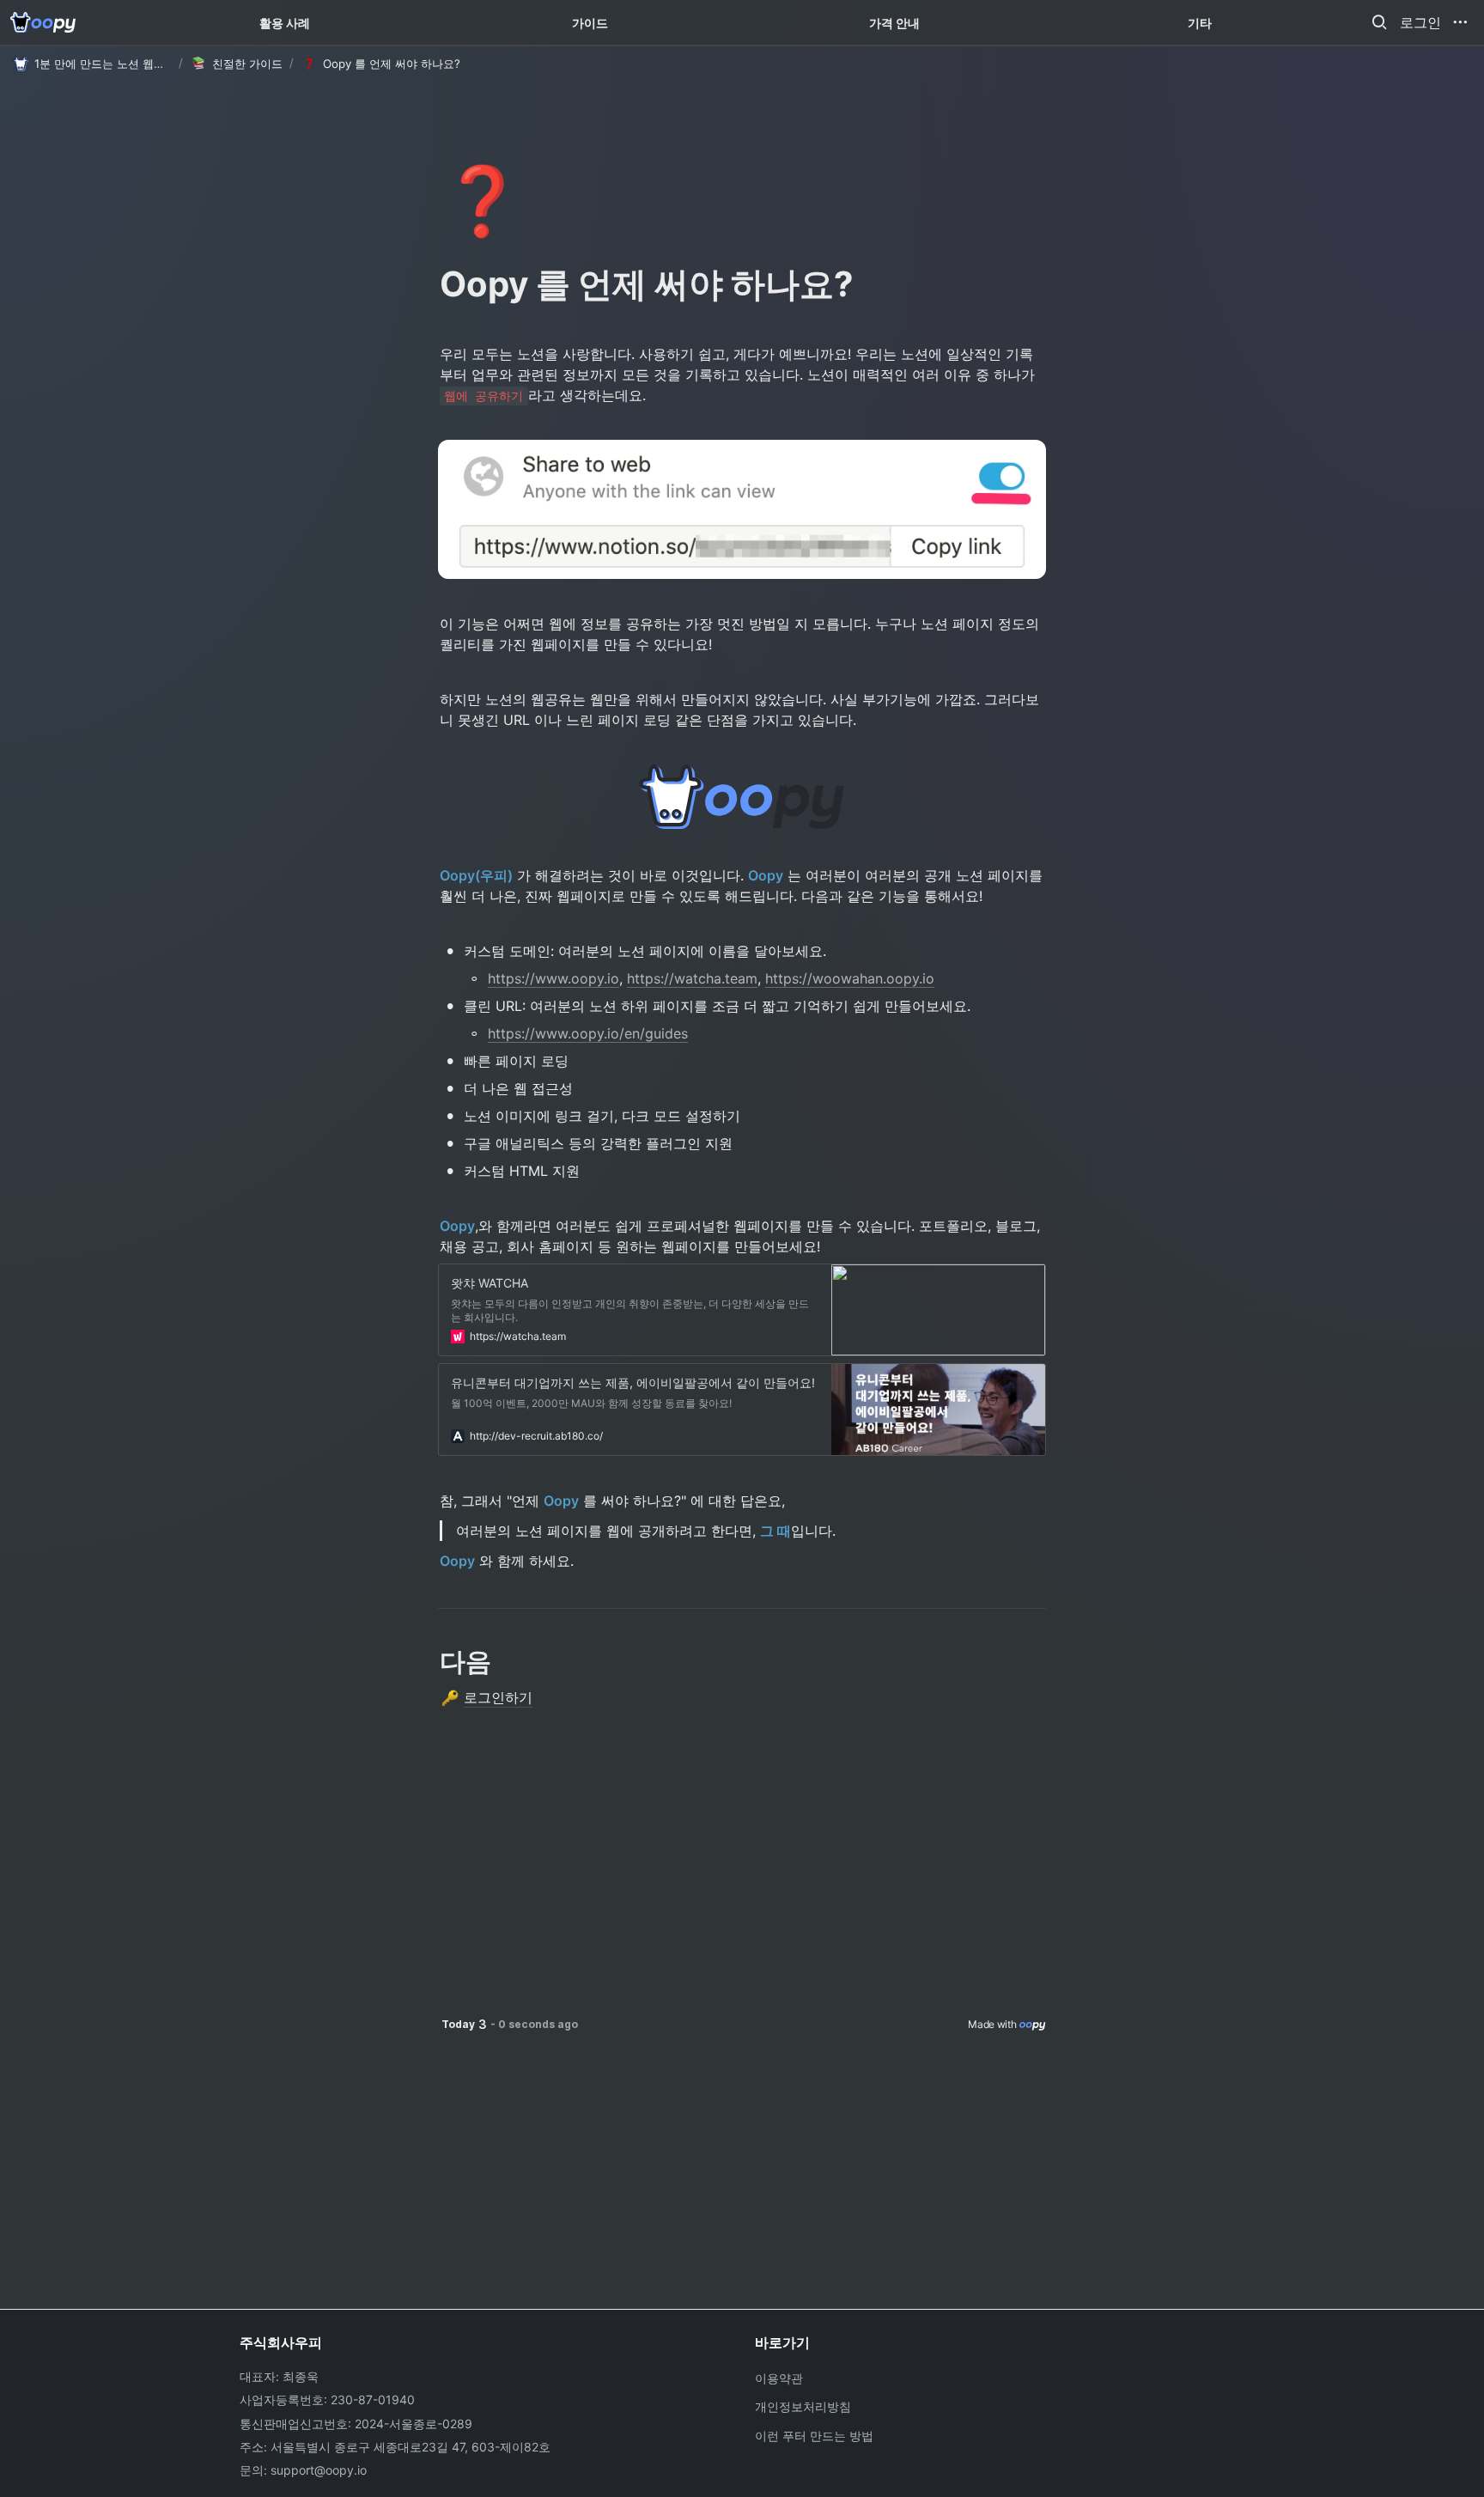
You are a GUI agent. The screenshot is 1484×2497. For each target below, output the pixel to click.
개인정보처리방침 (803, 2406)
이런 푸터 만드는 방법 (814, 2436)
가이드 (590, 23)
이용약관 (779, 2378)
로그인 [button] (1420, 22)
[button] (1379, 22)
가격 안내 (894, 23)
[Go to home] (43, 22)
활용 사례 (285, 23)
